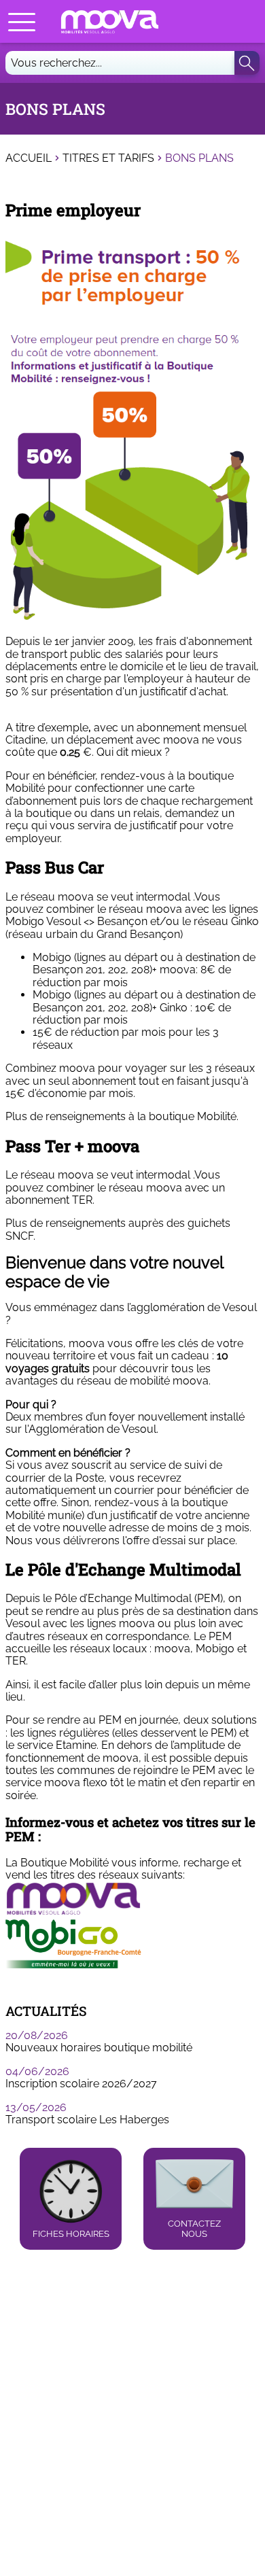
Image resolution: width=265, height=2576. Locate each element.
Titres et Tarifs (108, 158)
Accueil (29, 158)
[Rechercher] (247, 63)
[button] (22, 22)
